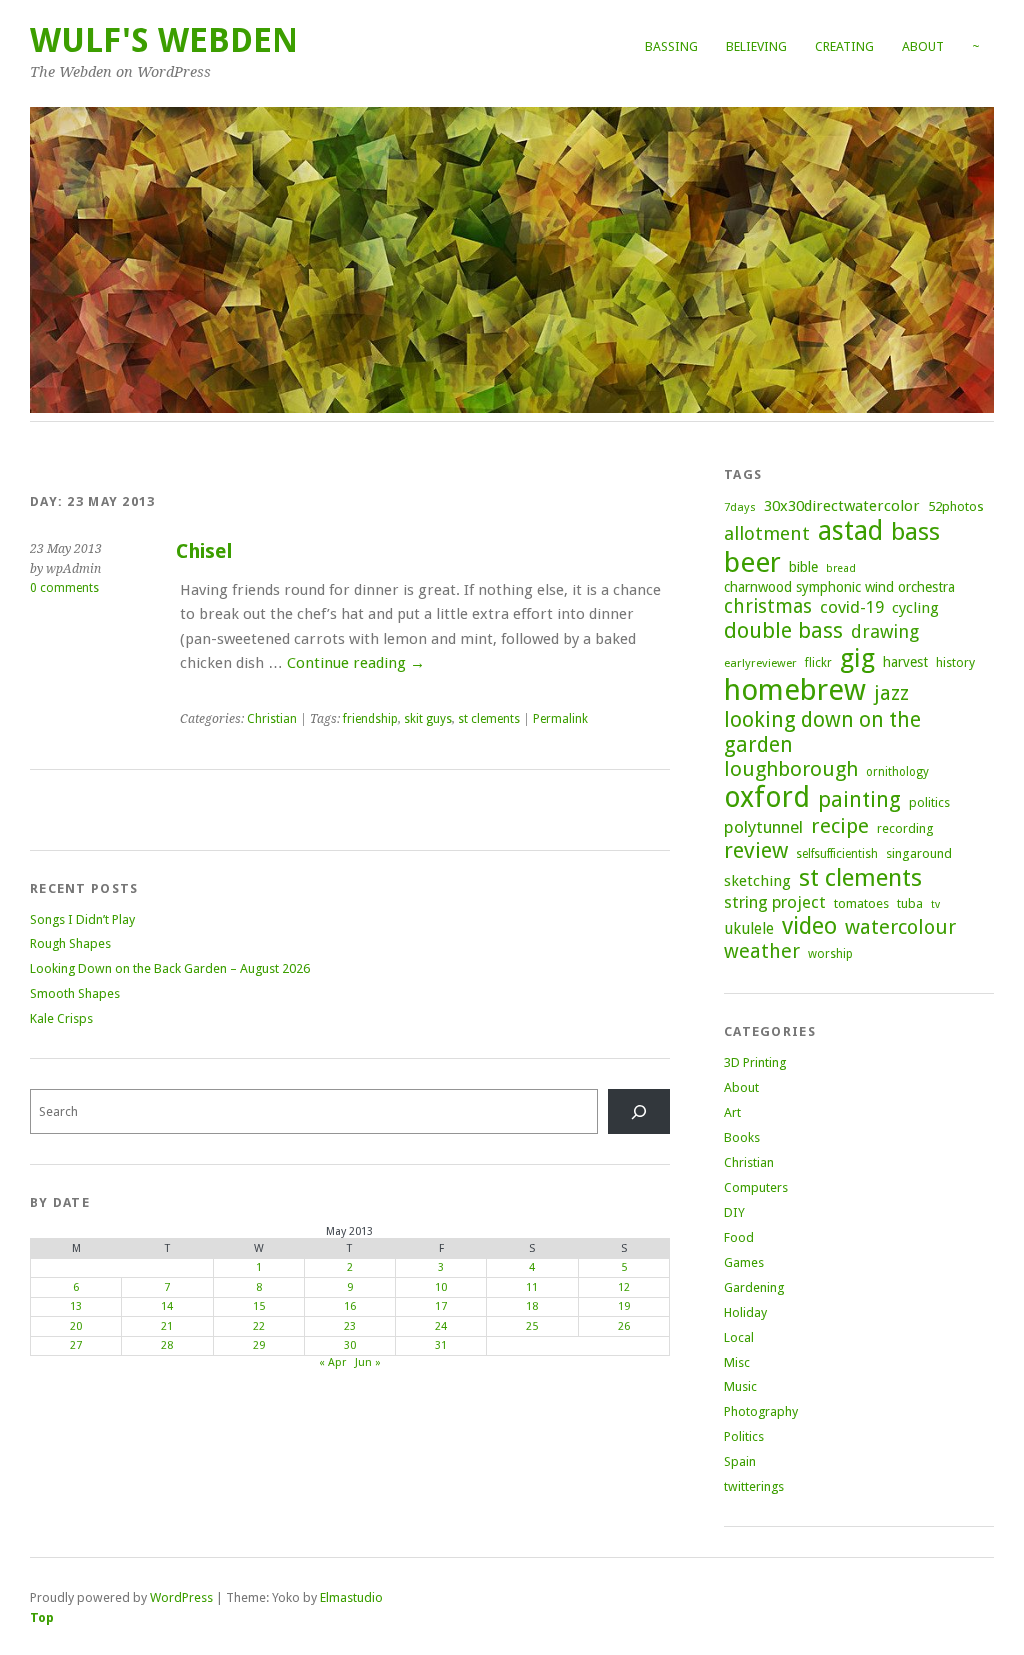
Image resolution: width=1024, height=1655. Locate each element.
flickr (818, 663)
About (923, 46)
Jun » (368, 1362)
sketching (757, 881)
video (809, 926)
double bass (783, 630)
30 (350, 1345)
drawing (885, 631)
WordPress (181, 1597)
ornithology (897, 772)
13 (76, 1306)
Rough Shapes (70, 943)
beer (752, 562)
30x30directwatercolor (842, 506)
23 (350, 1326)
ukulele (749, 929)
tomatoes (861, 903)
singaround (919, 853)
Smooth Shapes (75, 993)
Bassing (671, 46)
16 (350, 1306)
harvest (905, 662)
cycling (915, 608)
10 (441, 1287)
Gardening (754, 1287)
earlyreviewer (760, 663)
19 (624, 1306)
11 (532, 1287)
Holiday (745, 1312)
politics (929, 802)
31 (441, 1345)
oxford (767, 797)
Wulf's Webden (164, 40)
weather (762, 951)
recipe (840, 826)
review (756, 850)
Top (42, 1617)
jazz (891, 693)
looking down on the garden (822, 732)
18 (532, 1306)
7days (740, 507)
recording (905, 828)
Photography (761, 1411)
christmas (768, 606)
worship (830, 954)
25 (532, 1326)
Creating (844, 46)
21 (167, 1326)
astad (850, 530)
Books (742, 1137)
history (955, 662)
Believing (756, 46)
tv (935, 904)
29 (259, 1345)
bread (841, 568)
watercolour (900, 927)
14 (167, 1306)
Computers (756, 1187)
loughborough (791, 769)
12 (624, 1287)
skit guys (428, 719)
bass (915, 531)
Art (732, 1112)
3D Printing (755, 1062)
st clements (489, 719)
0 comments (64, 588)
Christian (272, 719)
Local (739, 1337)
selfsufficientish (837, 854)
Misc (737, 1362)
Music (740, 1386)
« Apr (332, 1362)
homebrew (795, 690)
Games (744, 1262)
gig (857, 658)
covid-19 (852, 607)
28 (167, 1345)
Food (739, 1237)
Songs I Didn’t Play (82, 919)
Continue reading (356, 663)
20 (76, 1326)
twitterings (754, 1486)
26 (624, 1326)
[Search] (639, 1111)
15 (259, 1306)
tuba (910, 903)
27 (76, 1345)
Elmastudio (351, 1597)
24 (441, 1326)
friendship (370, 719)
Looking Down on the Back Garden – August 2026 (170, 968)
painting (859, 799)
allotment (767, 533)
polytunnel (763, 827)
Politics (744, 1436)
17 (441, 1306)
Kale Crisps (61, 1018)
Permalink (560, 719)
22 (259, 1326)
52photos (956, 506)
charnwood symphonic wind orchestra (839, 587)
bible (803, 567)
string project (775, 902)
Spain (740, 1461)
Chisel (204, 551)
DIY (734, 1212)
